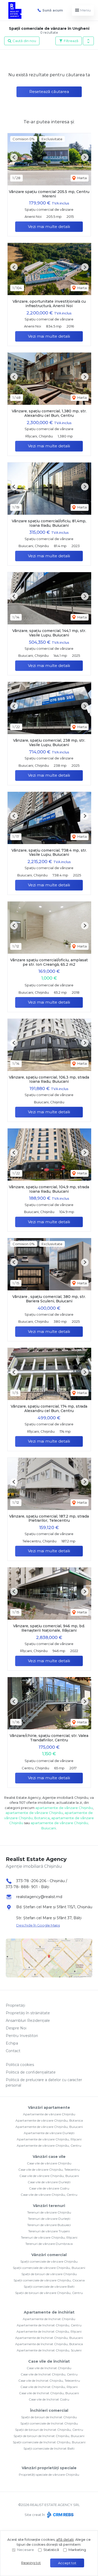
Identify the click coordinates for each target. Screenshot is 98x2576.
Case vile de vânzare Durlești (49, 2182)
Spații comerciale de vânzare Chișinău (49, 2261)
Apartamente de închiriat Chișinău (49, 2319)
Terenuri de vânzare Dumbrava (49, 2244)
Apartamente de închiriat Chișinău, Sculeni (49, 2350)
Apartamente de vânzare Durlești (49, 2133)
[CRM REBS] (60, 2515)
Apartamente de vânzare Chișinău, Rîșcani (49, 2139)
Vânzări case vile (49, 2157)
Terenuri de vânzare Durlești (49, 2219)
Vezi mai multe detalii (49, 227)
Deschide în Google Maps (38, 1925)
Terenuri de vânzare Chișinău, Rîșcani (49, 2237)
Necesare (26, 2550)
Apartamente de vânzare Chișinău (49, 2114)
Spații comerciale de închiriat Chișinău (49, 2423)
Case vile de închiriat (49, 2361)
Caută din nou (24, 41)
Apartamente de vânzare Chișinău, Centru (49, 2145)
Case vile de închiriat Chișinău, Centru (49, 2374)
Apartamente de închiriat (49, 2312)
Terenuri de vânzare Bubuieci (49, 2225)
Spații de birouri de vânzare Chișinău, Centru (49, 2293)
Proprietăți (15, 2005)
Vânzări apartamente (49, 2107)
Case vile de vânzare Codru (49, 2188)
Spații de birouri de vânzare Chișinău (49, 2274)
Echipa (12, 2043)
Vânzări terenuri (49, 2206)
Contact (13, 2051)
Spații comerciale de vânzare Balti (49, 2287)
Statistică (51, 2550)
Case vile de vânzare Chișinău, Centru (49, 2195)
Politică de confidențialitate (31, 2072)
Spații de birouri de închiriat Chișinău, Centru (49, 2430)
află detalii (65, 2539)
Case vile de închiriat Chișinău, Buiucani (49, 2393)
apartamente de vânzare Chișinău (64, 1808)
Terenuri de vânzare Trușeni (49, 2231)
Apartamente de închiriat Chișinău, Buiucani (49, 2338)
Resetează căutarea (49, 92)
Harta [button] (82, 178)
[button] (88, 41)
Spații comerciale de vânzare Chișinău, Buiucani (49, 2268)
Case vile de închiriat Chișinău (49, 2368)
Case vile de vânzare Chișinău (49, 2163)
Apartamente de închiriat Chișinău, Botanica (49, 2344)
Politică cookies (20, 2065)
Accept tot (67, 2563)
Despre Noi (16, 2028)
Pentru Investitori (22, 2036)
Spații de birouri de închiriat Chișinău (49, 2417)
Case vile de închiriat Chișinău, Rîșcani (49, 2387)
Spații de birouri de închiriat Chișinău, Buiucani (49, 2436)
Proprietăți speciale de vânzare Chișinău (49, 2475)
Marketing (77, 2550)
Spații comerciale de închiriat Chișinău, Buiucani (49, 2442)
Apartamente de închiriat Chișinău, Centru (49, 2325)
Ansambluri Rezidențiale (28, 2021)
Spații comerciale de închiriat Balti (49, 2448)
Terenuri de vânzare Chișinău (49, 2212)
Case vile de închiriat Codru (49, 2399)
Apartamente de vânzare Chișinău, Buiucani (49, 2127)
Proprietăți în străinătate (28, 2013)
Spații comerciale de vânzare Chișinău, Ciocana (49, 2280)
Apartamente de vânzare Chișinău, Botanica (49, 2120)
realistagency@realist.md (39, 1897)
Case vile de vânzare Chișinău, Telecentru (49, 2170)
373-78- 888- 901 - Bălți (27, 1887)
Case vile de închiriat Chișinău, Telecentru (49, 2381)
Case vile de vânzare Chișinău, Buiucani (49, 2176)
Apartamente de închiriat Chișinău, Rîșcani (49, 2331)
